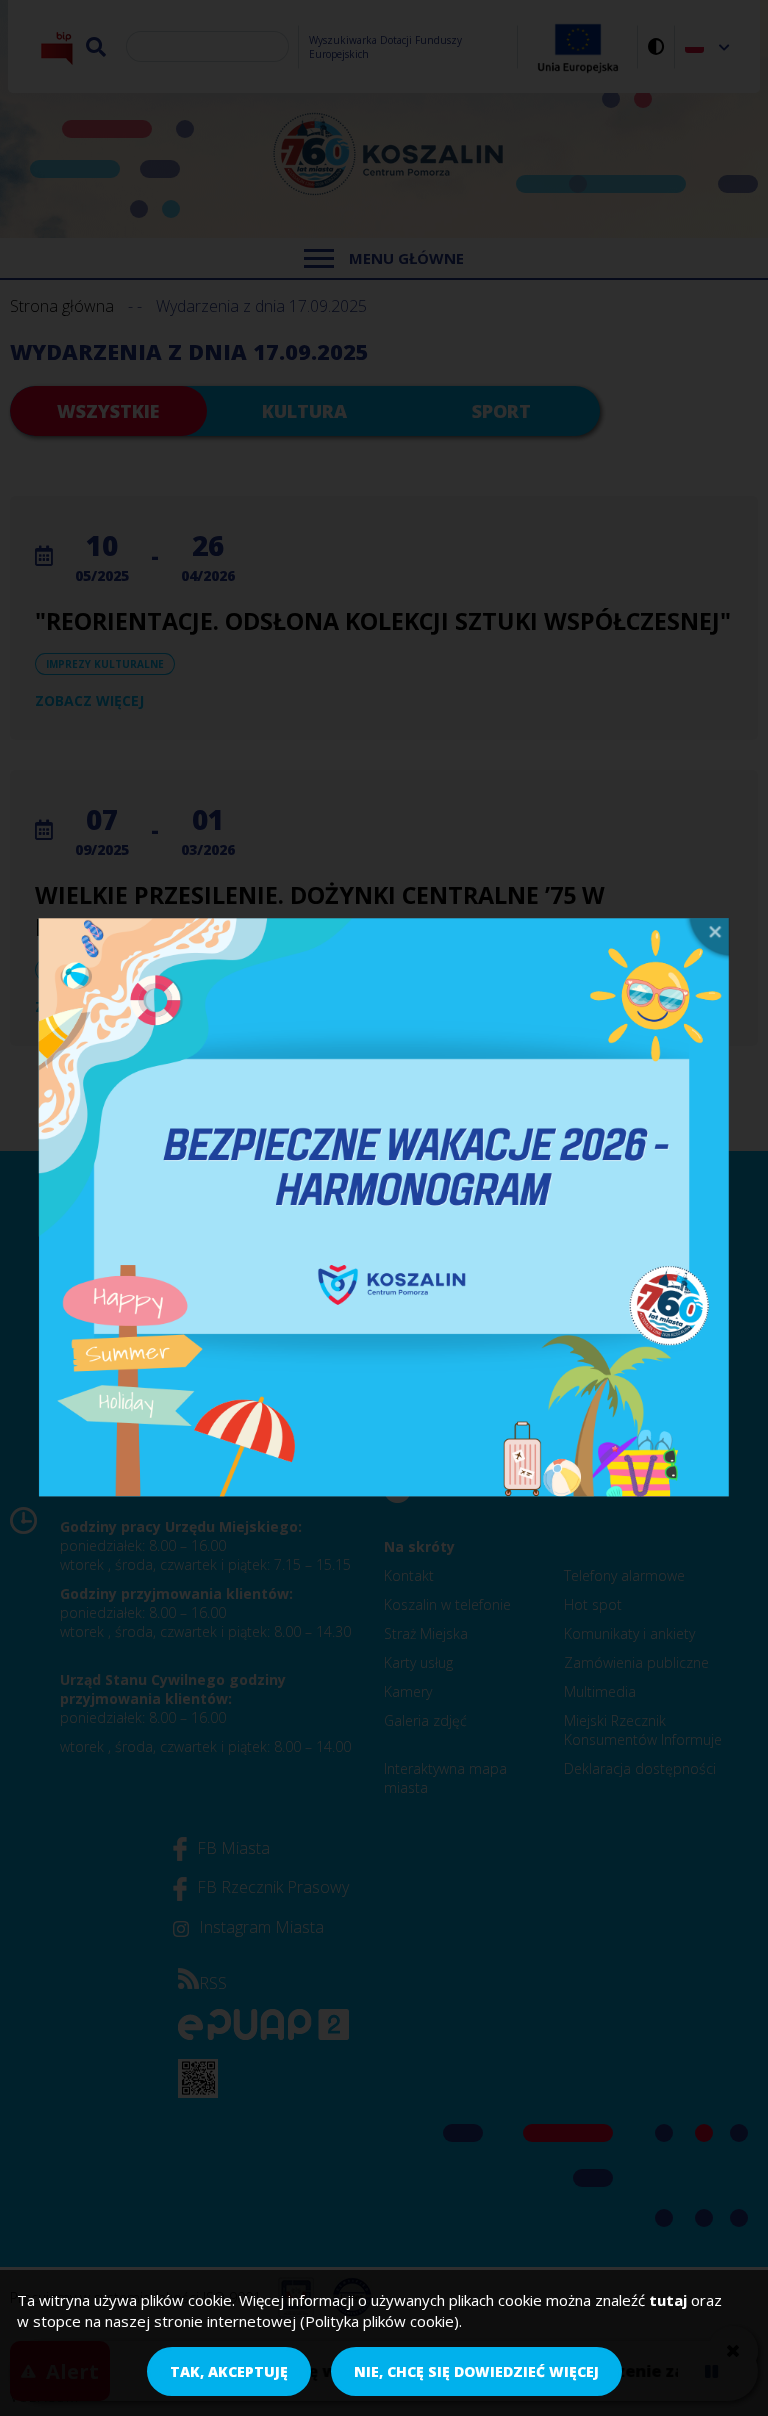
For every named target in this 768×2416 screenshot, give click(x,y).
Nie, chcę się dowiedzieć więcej (476, 2371)
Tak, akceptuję (229, 2371)
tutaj (668, 2300)
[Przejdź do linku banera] (383, 1207)
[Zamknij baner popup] (707, 939)
